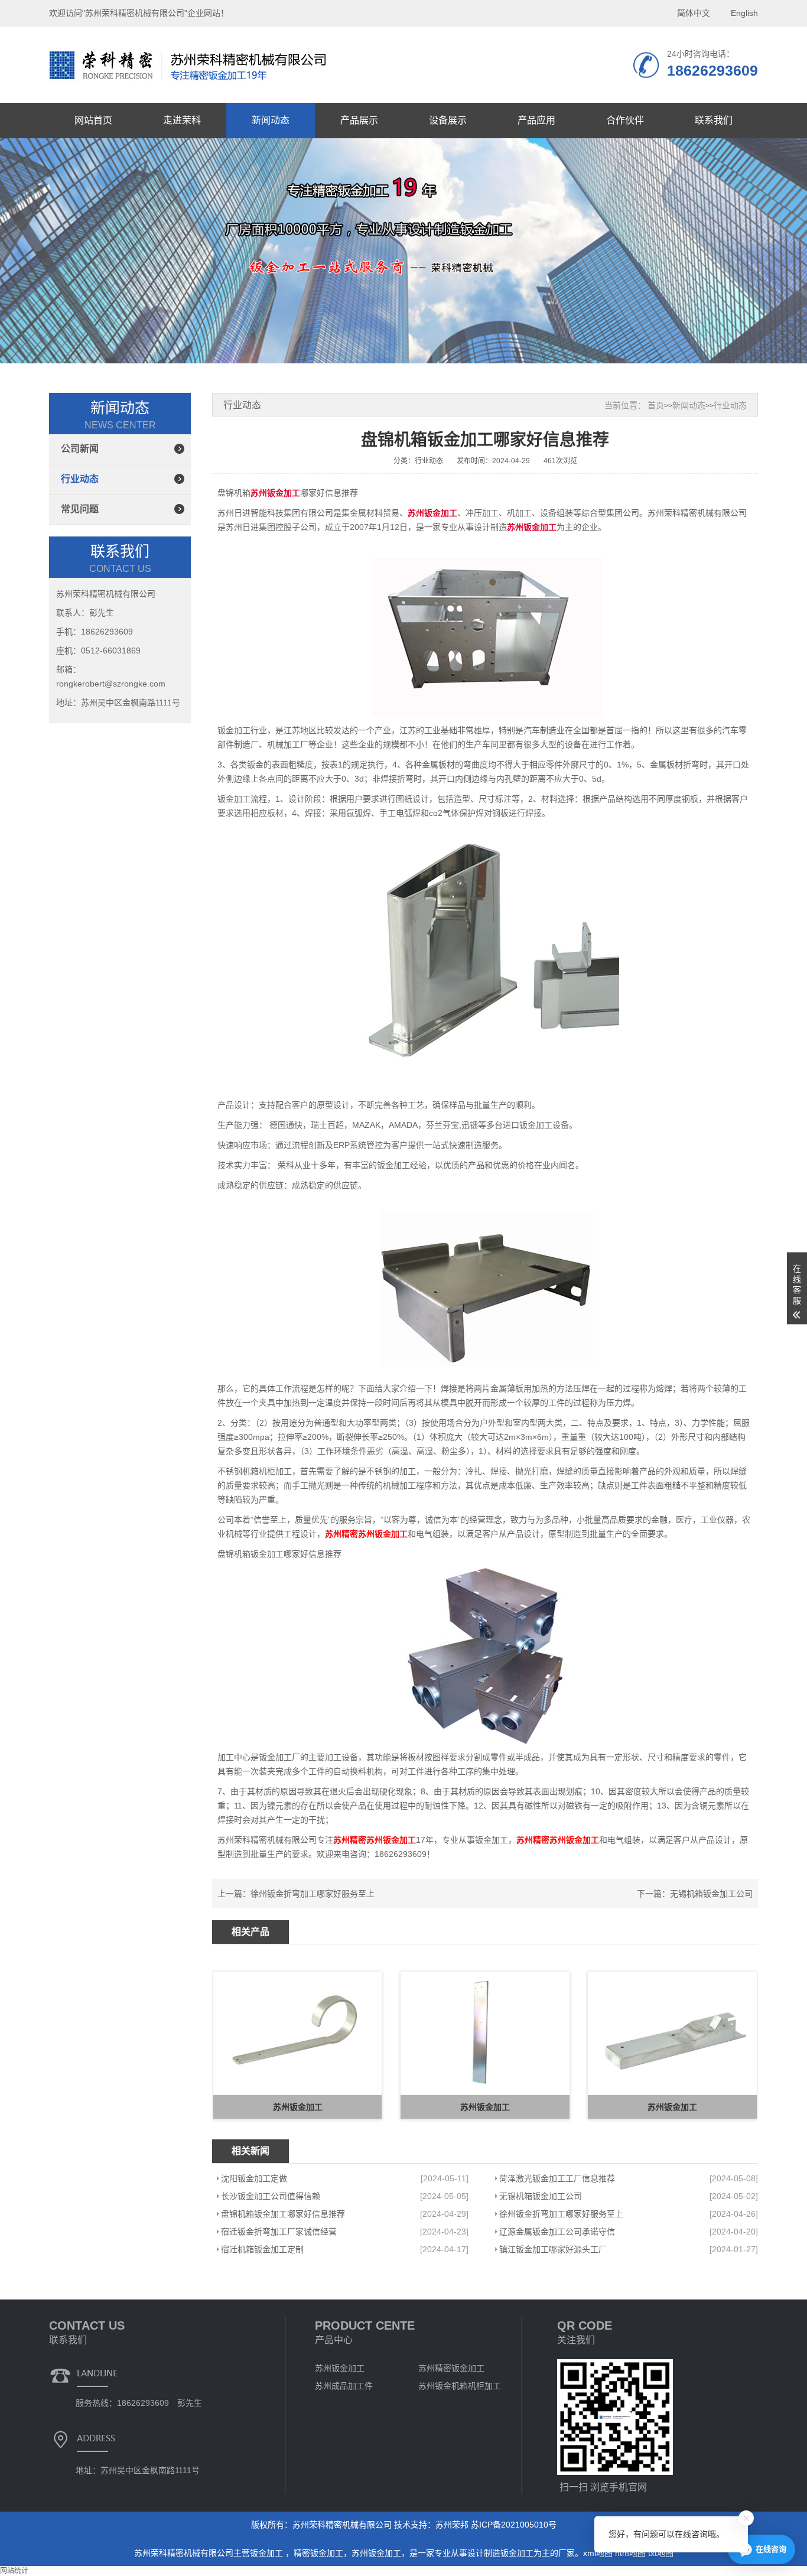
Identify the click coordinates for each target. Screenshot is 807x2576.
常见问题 (80, 509)
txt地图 (661, 2553)
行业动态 (80, 479)
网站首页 (93, 120)
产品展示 (359, 120)
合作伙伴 (625, 120)
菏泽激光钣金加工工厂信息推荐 (557, 2178)
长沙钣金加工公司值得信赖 (271, 2196)
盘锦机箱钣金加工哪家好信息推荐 (283, 2214)
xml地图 (598, 2553)
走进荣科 (182, 120)
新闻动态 (271, 120)
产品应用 (536, 120)
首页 (656, 405)
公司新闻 (80, 449)
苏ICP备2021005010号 (514, 2525)
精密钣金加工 (318, 2553)
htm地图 (630, 2553)
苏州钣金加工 (376, 2553)
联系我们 (714, 120)
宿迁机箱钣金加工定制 (262, 2249)
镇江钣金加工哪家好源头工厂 (553, 2249)
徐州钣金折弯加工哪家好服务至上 (313, 1894)
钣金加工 (268, 2553)
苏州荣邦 (452, 2525)
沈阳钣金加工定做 (254, 2178)
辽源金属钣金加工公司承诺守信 (557, 2232)
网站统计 (14, 2571)
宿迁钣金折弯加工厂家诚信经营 (279, 2232)
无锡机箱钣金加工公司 (711, 1894)
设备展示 (448, 120)
